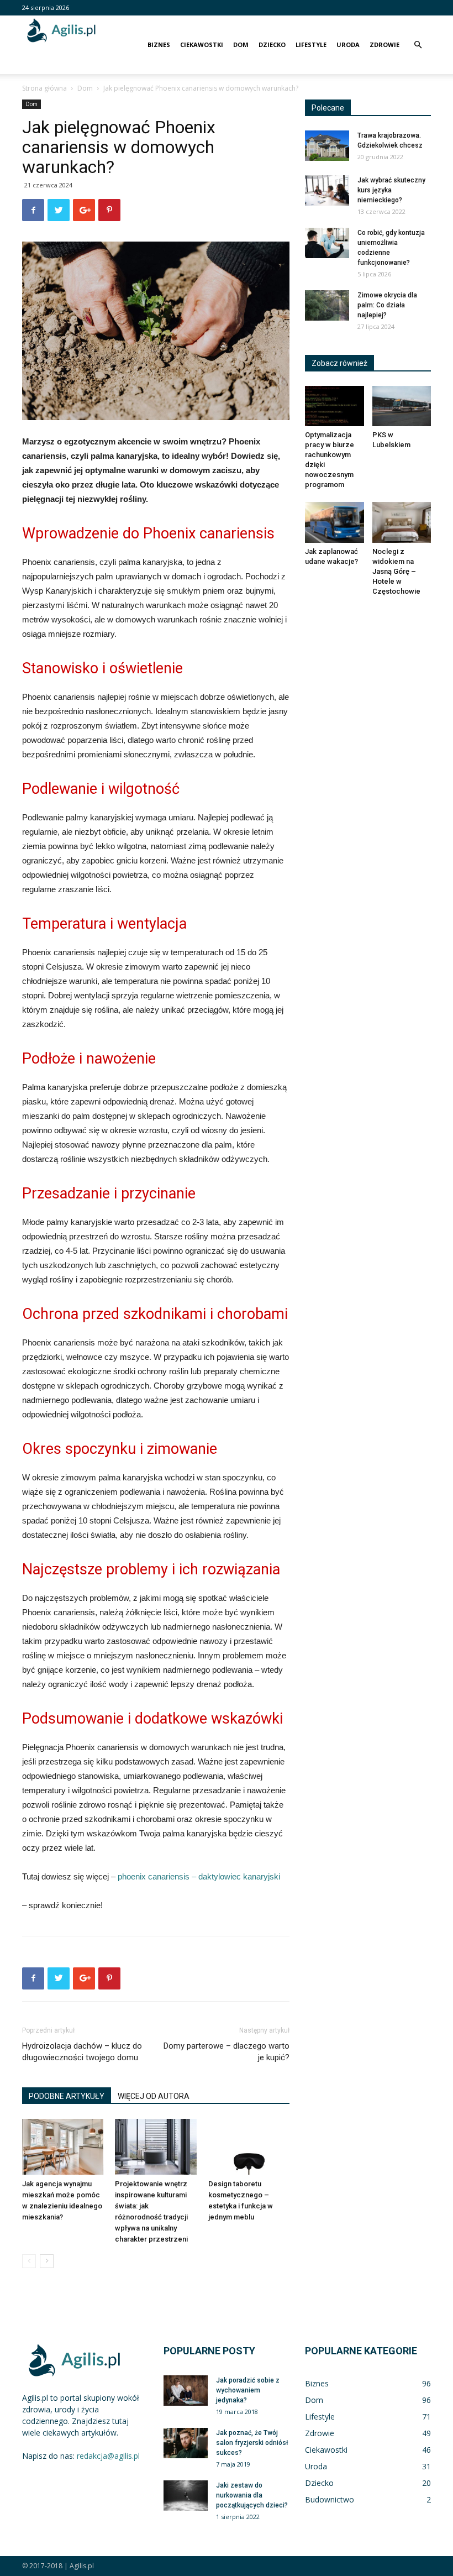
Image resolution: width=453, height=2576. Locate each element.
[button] (418, 45)
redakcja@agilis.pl (108, 2456)
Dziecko (272, 44)
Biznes (159, 44)
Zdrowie (384, 44)
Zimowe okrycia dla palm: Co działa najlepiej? (387, 305)
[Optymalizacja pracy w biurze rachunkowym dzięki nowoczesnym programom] (335, 406)
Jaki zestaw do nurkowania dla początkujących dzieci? (252, 2495)
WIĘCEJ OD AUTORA (154, 2096)
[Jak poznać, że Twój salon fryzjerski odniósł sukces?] (186, 2443)
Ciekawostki (202, 44)
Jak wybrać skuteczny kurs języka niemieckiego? (391, 190)
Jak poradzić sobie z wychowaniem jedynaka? (248, 2390)
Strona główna (44, 88)
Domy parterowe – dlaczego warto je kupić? (227, 2052)
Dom (241, 44)
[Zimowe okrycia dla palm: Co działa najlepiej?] (327, 305)
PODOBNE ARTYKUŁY (67, 2096)
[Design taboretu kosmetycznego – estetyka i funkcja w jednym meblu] (249, 2147)
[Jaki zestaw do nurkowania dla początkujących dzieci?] (186, 2496)
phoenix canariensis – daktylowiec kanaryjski (199, 1876)
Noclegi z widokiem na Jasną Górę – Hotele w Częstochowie (396, 571)
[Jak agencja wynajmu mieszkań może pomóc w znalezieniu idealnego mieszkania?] (63, 2147)
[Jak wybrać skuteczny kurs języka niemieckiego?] (327, 190)
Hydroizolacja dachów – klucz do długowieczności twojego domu (82, 2052)
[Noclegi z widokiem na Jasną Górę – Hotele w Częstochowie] (402, 522)
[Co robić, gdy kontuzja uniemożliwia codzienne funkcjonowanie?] (327, 243)
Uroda (348, 44)
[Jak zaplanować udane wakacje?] (335, 522)
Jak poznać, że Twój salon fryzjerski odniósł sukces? (252, 2443)
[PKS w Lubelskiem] (402, 406)
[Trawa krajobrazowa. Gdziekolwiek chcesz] (327, 146)
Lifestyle (311, 44)
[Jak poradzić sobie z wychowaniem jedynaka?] (186, 2391)
